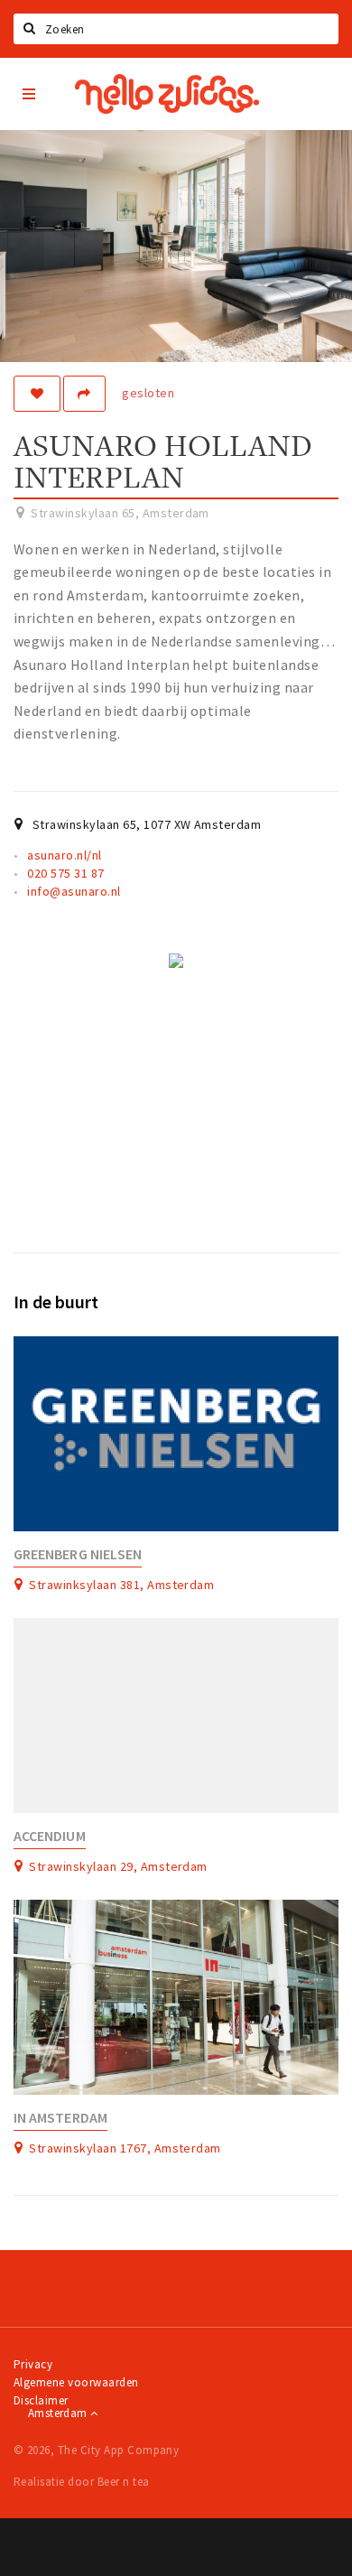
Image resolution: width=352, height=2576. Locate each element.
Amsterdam (59, 2413)
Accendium (50, 1836)
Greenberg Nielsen (78, 1554)
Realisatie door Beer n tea (81, 2482)
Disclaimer (41, 2400)
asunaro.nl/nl (64, 855)
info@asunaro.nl (74, 891)
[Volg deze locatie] (37, 394)
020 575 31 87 (65, 873)
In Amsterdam (60, 2118)
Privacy (33, 2364)
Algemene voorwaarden (76, 2382)
